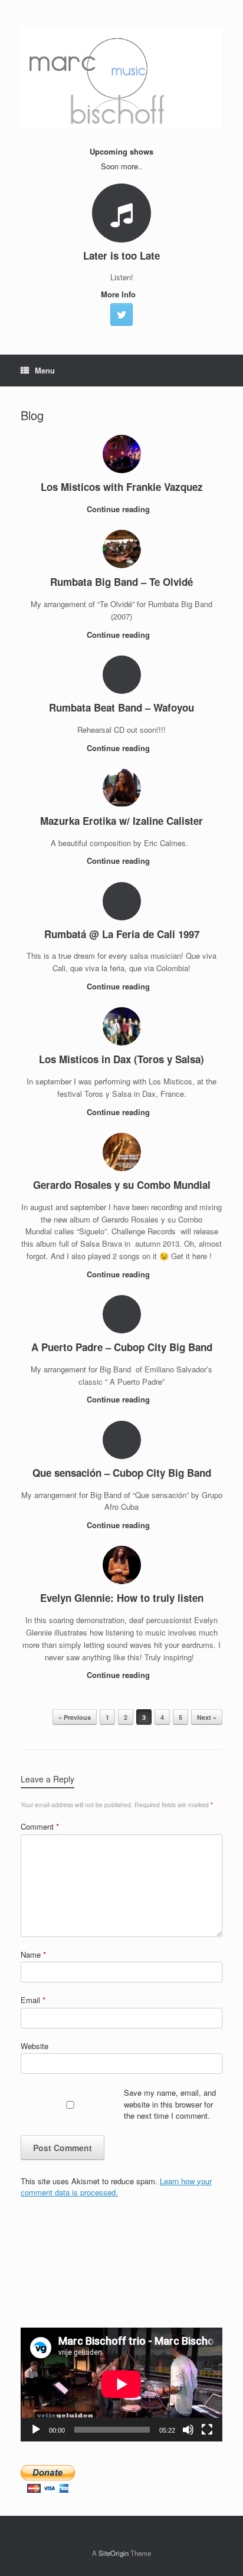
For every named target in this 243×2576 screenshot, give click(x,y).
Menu (45, 370)
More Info (119, 294)
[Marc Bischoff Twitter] (121, 314)
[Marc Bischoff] (121, 77)
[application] (121, 2384)
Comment (40, 1826)
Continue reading (119, 509)
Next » (207, 1717)
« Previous (75, 1717)
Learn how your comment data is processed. (116, 2187)
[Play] (36, 2430)
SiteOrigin (114, 2553)
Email (33, 2000)
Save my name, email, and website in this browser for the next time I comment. (170, 2104)
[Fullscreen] (207, 2430)
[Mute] (188, 2430)
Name (33, 1954)
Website (35, 2046)
